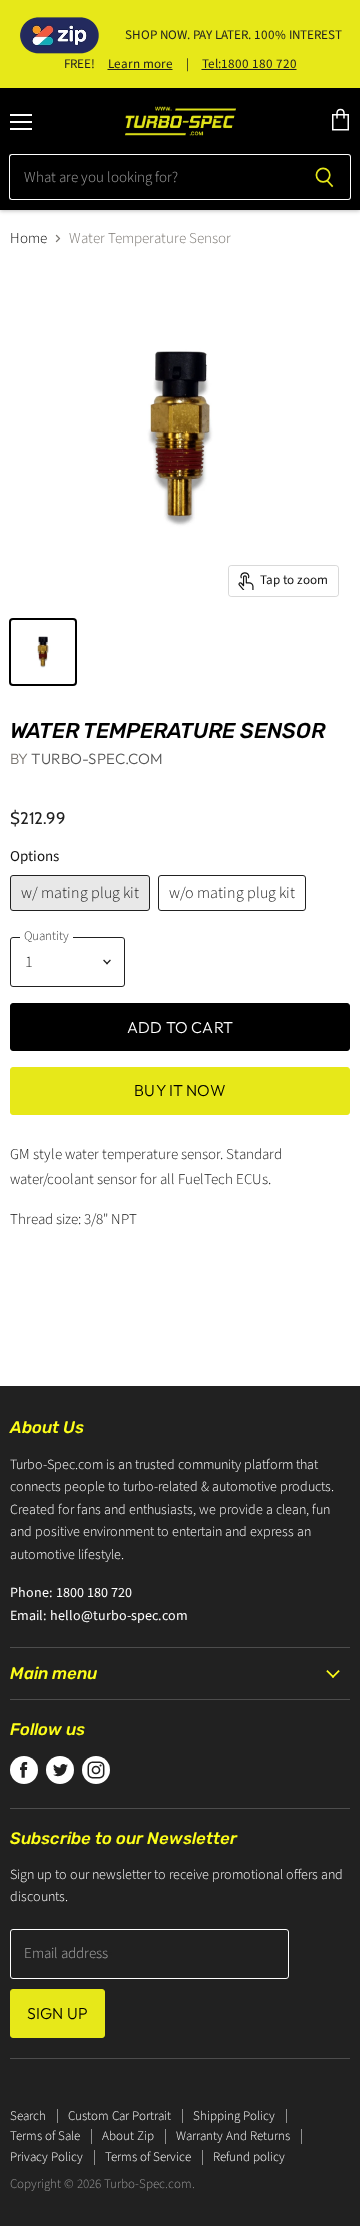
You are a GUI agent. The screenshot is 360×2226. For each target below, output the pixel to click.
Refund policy (249, 2157)
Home (28, 238)
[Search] (324, 177)
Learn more (140, 64)
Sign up (57, 2013)
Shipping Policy (234, 2116)
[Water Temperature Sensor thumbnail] (43, 652)
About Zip (128, 2136)
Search (28, 2116)
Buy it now (180, 1090)
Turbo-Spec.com (97, 758)
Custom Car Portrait (119, 2116)
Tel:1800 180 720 (249, 64)
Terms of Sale (45, 2136)
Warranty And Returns (233, 2136)
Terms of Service (148, 2157)
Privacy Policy (46, 2157)
